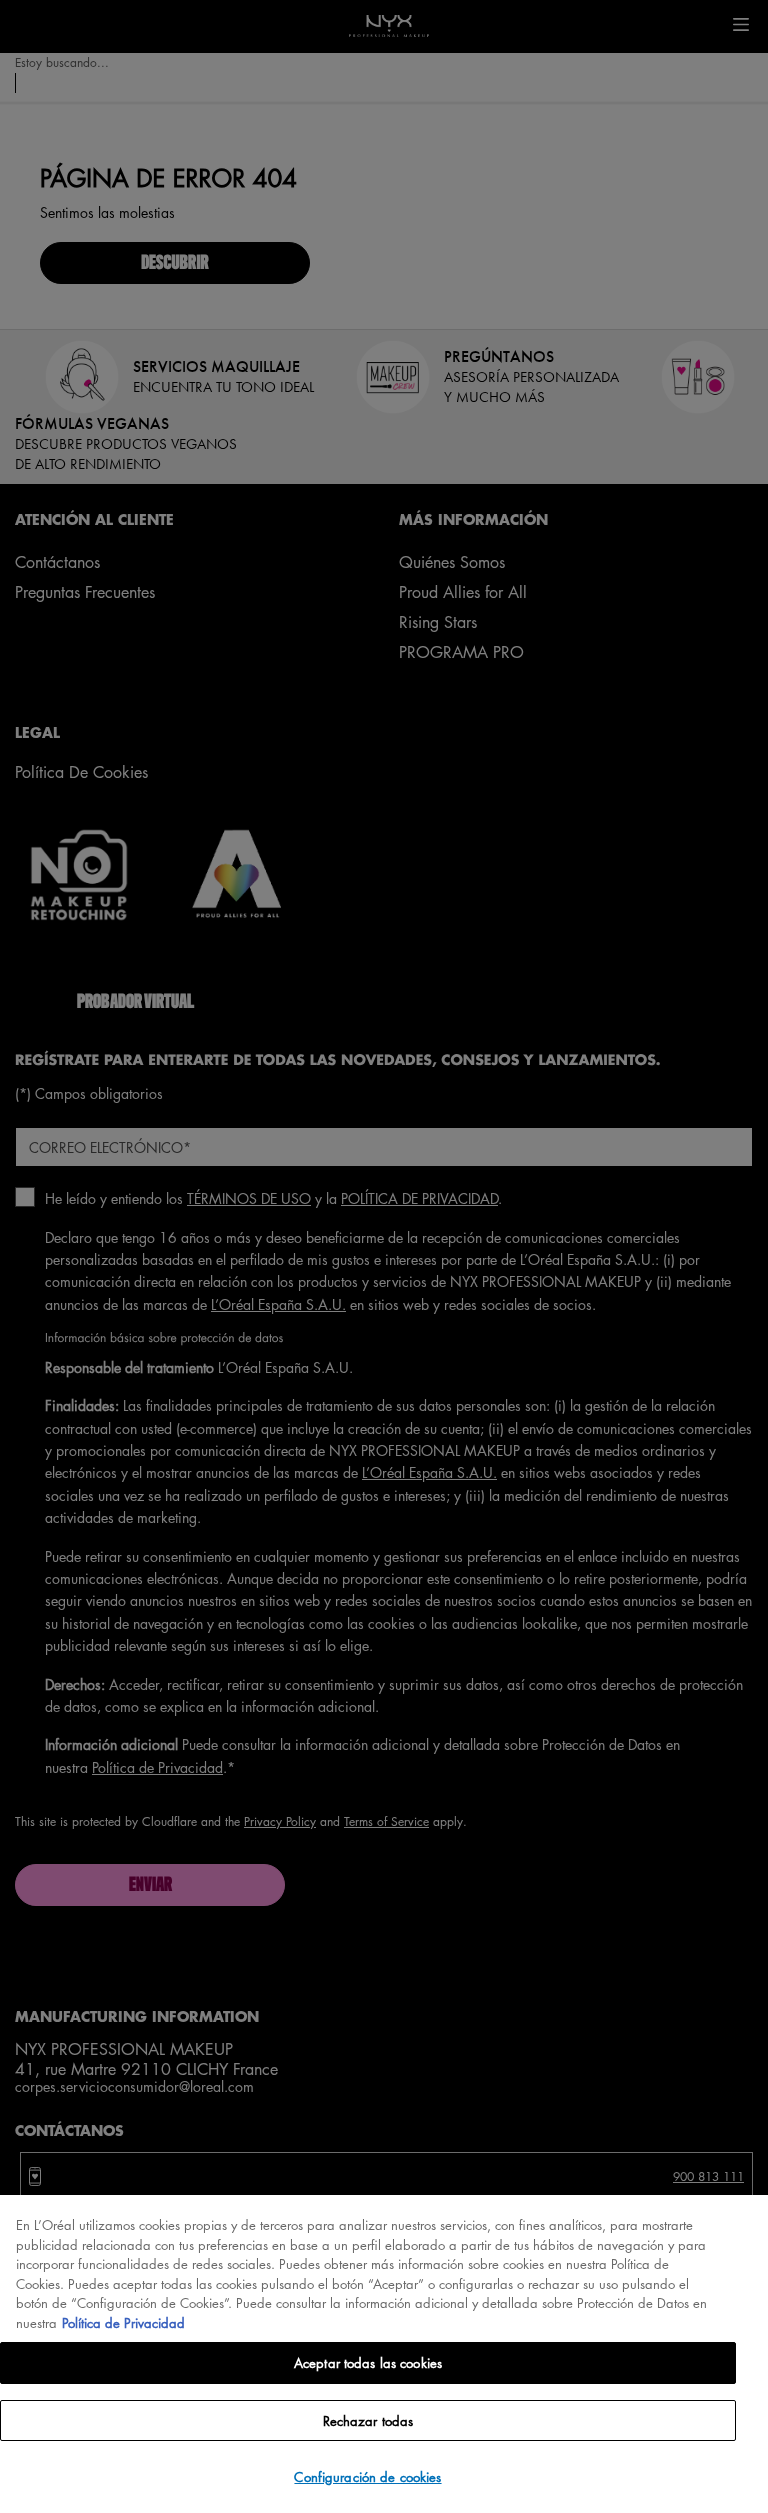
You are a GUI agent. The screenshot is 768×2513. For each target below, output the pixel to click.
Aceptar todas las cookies (368, 2362)
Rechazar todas (368, 2420)
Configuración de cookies (367, 2476)
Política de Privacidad (123, 2322)
